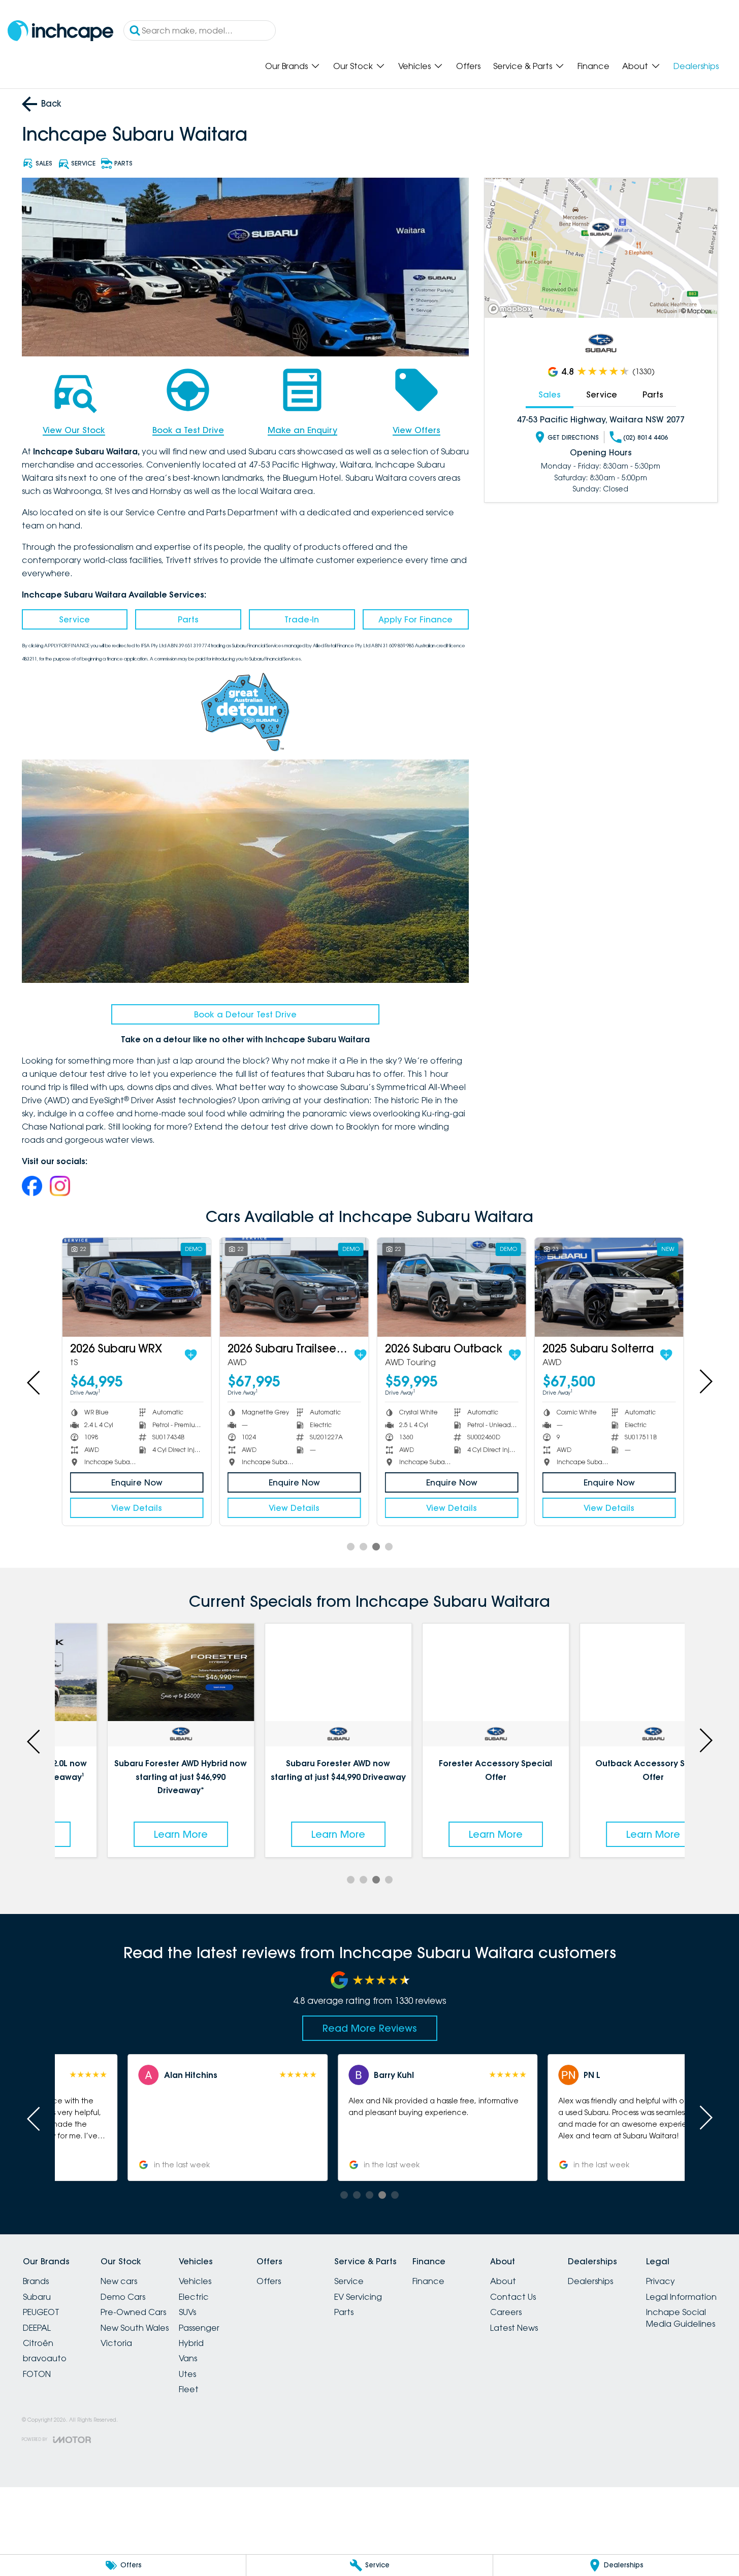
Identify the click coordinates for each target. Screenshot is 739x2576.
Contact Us (513, 2297)
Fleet (189, 2389)
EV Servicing (358, 2297)
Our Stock (353, 66)
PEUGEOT (41, 2312)
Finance (593, 66)
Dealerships (696, 66)
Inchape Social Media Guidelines (681, 2318)
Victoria (116, 2343)
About (635, 66)
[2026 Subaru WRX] (133, 1287)
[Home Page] (60, 31)
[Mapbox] (512, 309)
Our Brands (286, 66)
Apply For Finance (415, 619)
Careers (506, 2312)
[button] (579, 2118)
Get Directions (573, 437)
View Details (134, 1508)
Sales (550, 394)
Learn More (134, 1834)
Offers (468, 66)
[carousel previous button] (35, 1381)
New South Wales (135, 2328)
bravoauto (45, 2358)
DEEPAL (37, 2328)
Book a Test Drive (188, 430)
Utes (187, 2374)
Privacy (661, 2281)
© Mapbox (696, 311)
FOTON (37, 2374)
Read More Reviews (370, 2028)
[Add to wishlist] (187, 1355)
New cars (119, 2281)
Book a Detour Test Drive (245, 1014)
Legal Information (681, 2297)
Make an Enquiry (302, 430)
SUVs (187, 2312)
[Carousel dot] (351, 1547)
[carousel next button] (705, 1381)
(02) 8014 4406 (646, 437)
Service (74, 619)
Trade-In (302, 619)
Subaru (37, 2297)
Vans (188, 2358)
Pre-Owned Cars (133, 2312)
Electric (194, 2297)
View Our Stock (74, 430)
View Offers (416, 430)
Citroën (38, 2343)
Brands (36, 2281)
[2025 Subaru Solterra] (606, 1287)
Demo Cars (123, 2297)
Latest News (514, 2328)
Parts (188, 619)
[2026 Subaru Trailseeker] (291, 1287)
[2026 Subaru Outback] (448, 1287)
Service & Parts (523, 66)
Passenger (199, 2328)
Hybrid (191, 2343)
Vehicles (414, 66)
